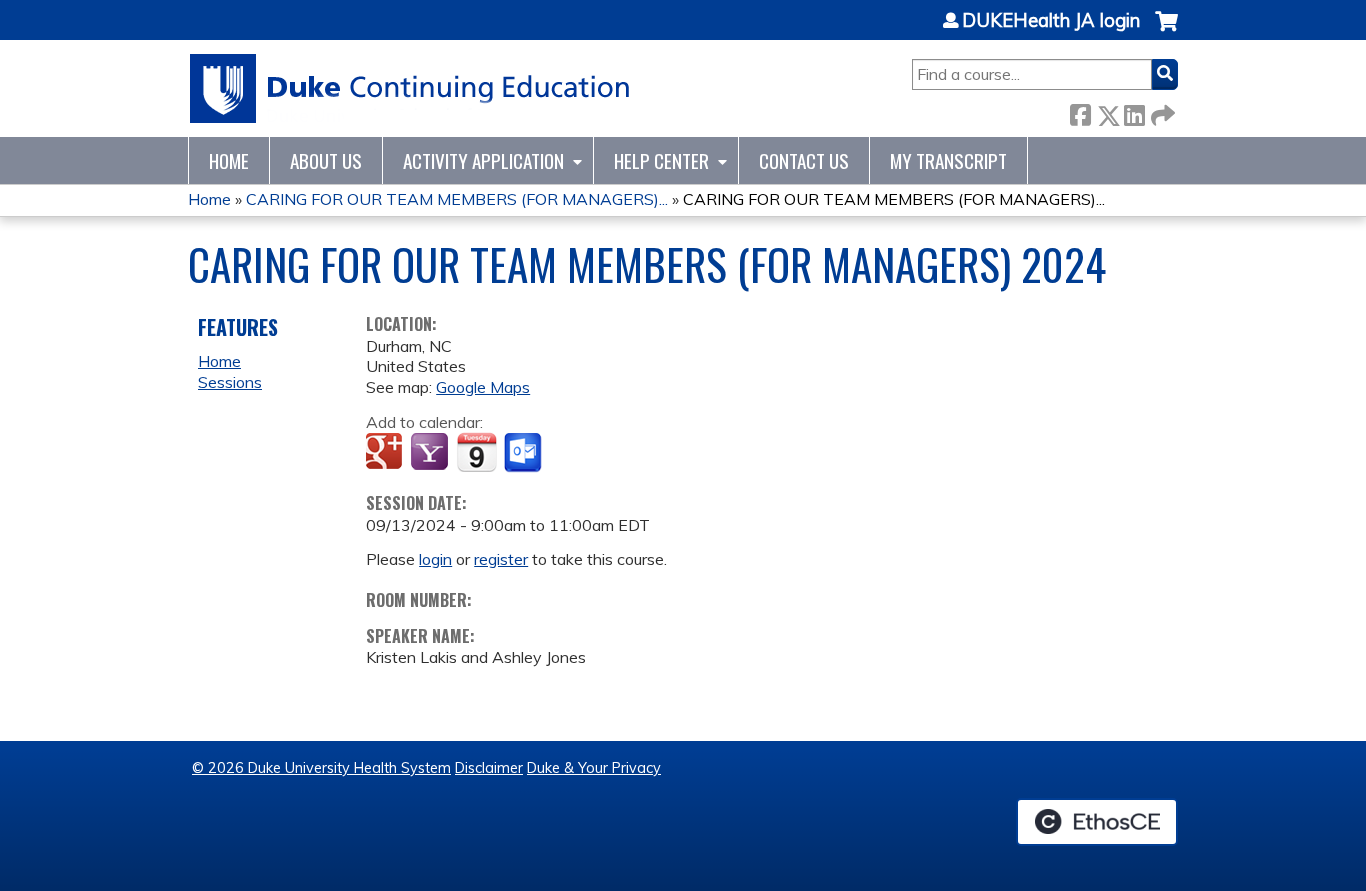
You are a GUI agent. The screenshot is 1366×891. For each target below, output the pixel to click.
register (501, 559)
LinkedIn (1134, 111)
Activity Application (483, 160)
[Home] (410, 88)
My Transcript (948, 160)
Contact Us (804, 160)
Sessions (230, 382)
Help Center (661, 160)
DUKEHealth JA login (1051, 21)
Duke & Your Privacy (594, 768)
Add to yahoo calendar (431, 453)
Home (229, 160)
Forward (1161, 111)
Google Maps (483, 387)
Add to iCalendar (476, 452)
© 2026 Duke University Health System (321, 768)
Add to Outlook (524, 453)
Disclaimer (489, 768)
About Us (326, 160)
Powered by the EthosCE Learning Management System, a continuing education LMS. (1097, 822)
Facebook (1080, 111)
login (435, 559)
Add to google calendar (386, 453)
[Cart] (1166, 31)
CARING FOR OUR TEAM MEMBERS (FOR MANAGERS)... (457, 199)
